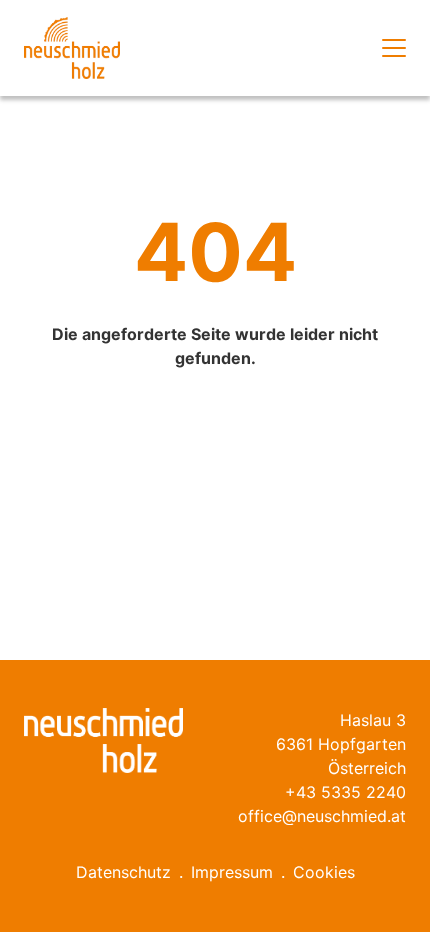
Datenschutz (123, 872)
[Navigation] (394, 48)
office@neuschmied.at (322, 816)
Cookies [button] (324, 872)
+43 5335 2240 (345, 792)
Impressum (232, 872)
